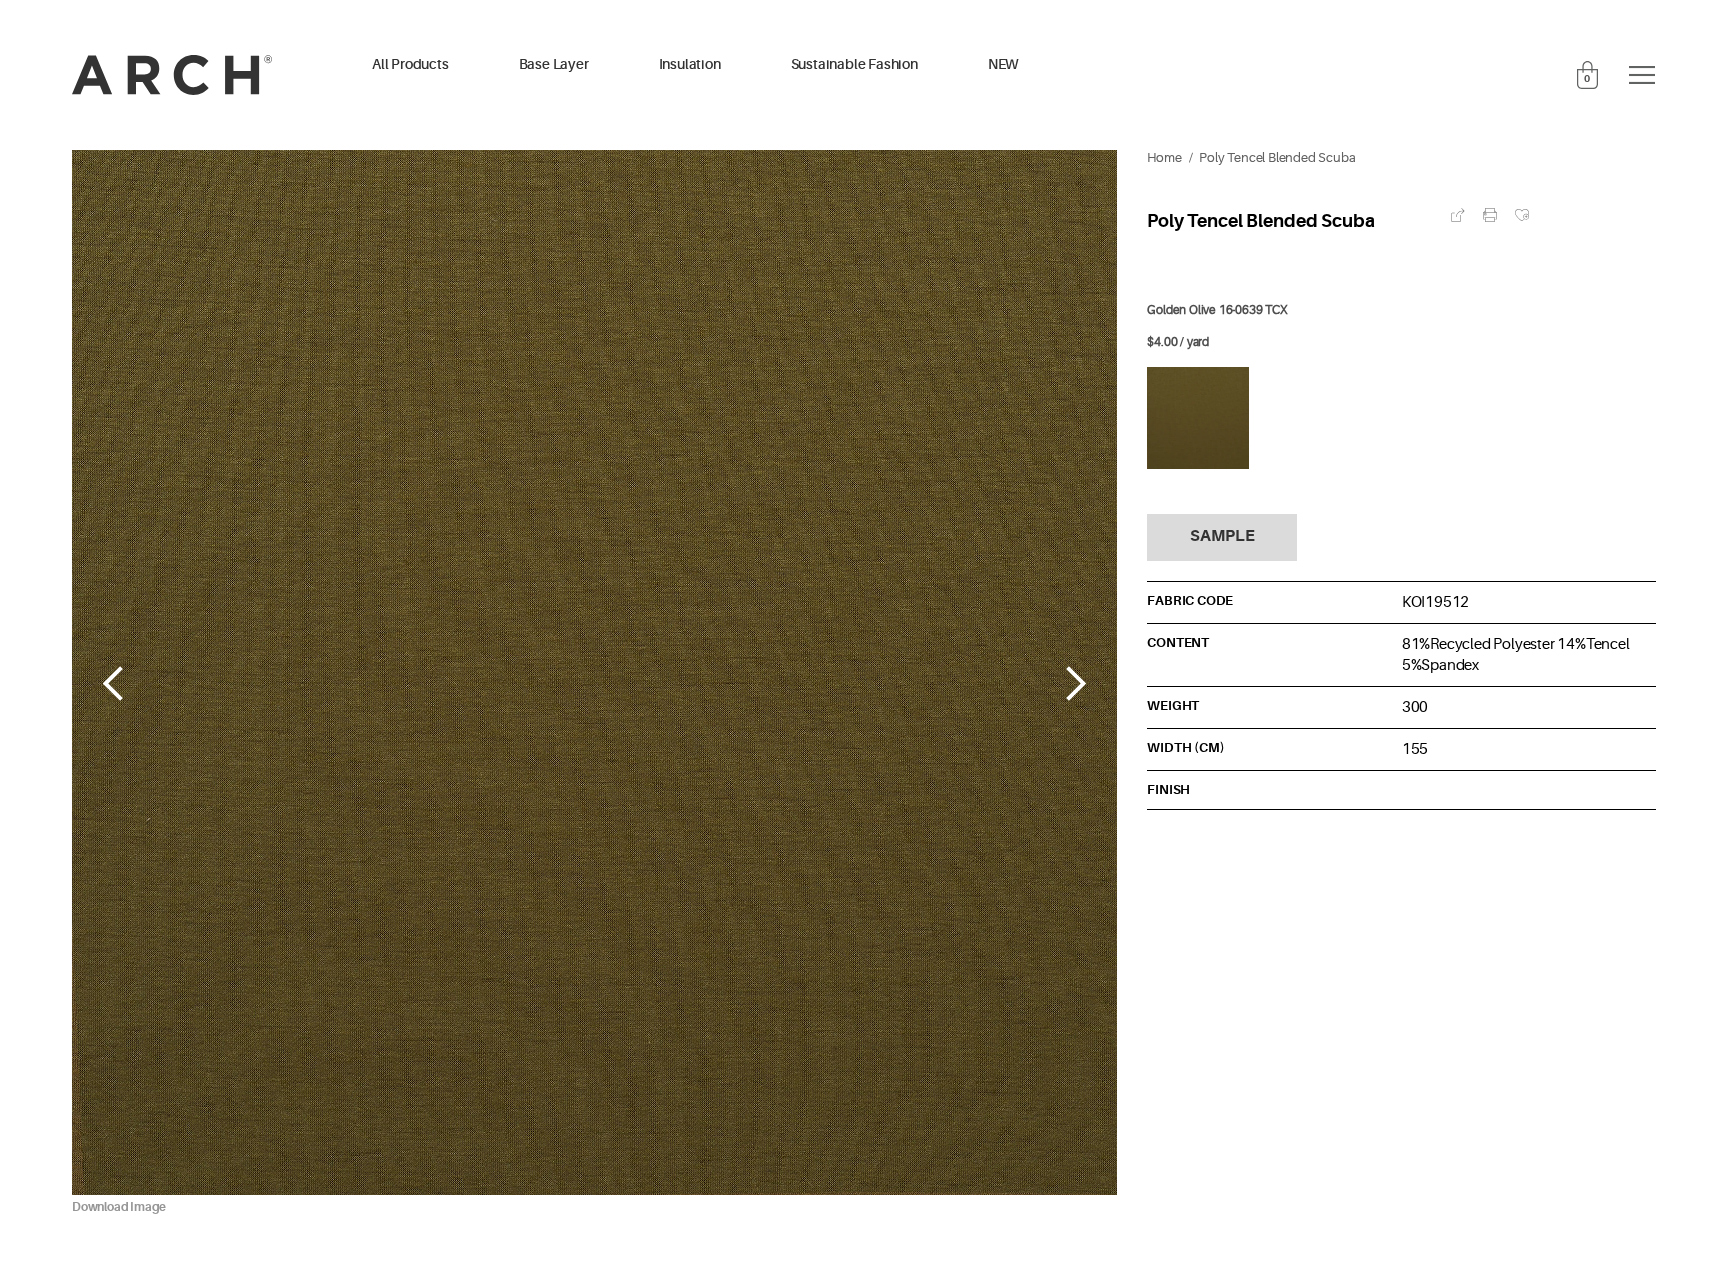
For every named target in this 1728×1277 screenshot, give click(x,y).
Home (1164, 158)
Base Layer (554, 64)
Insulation (690, 64)
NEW (1003, 64)
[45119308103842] (1198, 418)
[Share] (1458, 215)
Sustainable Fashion (854, 64)
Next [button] (1076, 683)
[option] (594, 683)
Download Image (119, 1207)
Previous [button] (112, 683)
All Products (410, 64)
